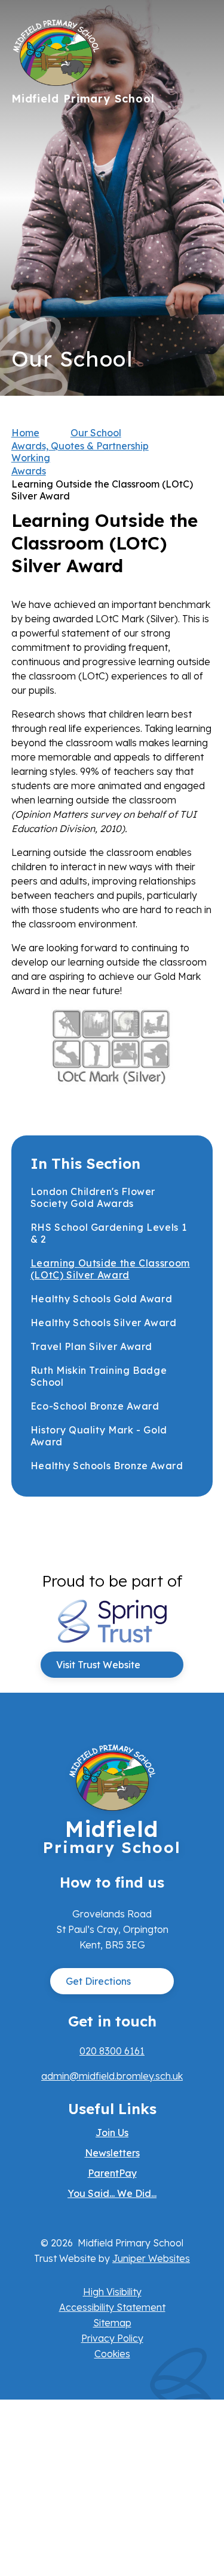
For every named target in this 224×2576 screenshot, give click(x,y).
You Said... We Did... (112, 2193)
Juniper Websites (151, 2258)
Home (25, 433)
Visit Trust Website (98, 1665)
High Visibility (112, 2292)
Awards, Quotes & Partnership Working (80, 452)
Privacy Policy (112, 2338)
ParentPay (112, 2173)
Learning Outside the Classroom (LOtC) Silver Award (102, 490)
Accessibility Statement (112, 2307)
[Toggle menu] (198, 33)
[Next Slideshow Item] (199, 162)
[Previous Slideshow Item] (199, 198)
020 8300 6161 (112, 2051)
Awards (29, 471)
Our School (96, 433)
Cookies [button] (112, 2354)
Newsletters (112, 2153)
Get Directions (98, 1981)
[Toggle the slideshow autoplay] (199, 235)
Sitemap (112, 2323)
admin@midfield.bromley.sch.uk (112, 2076)
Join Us (112, 2133)
